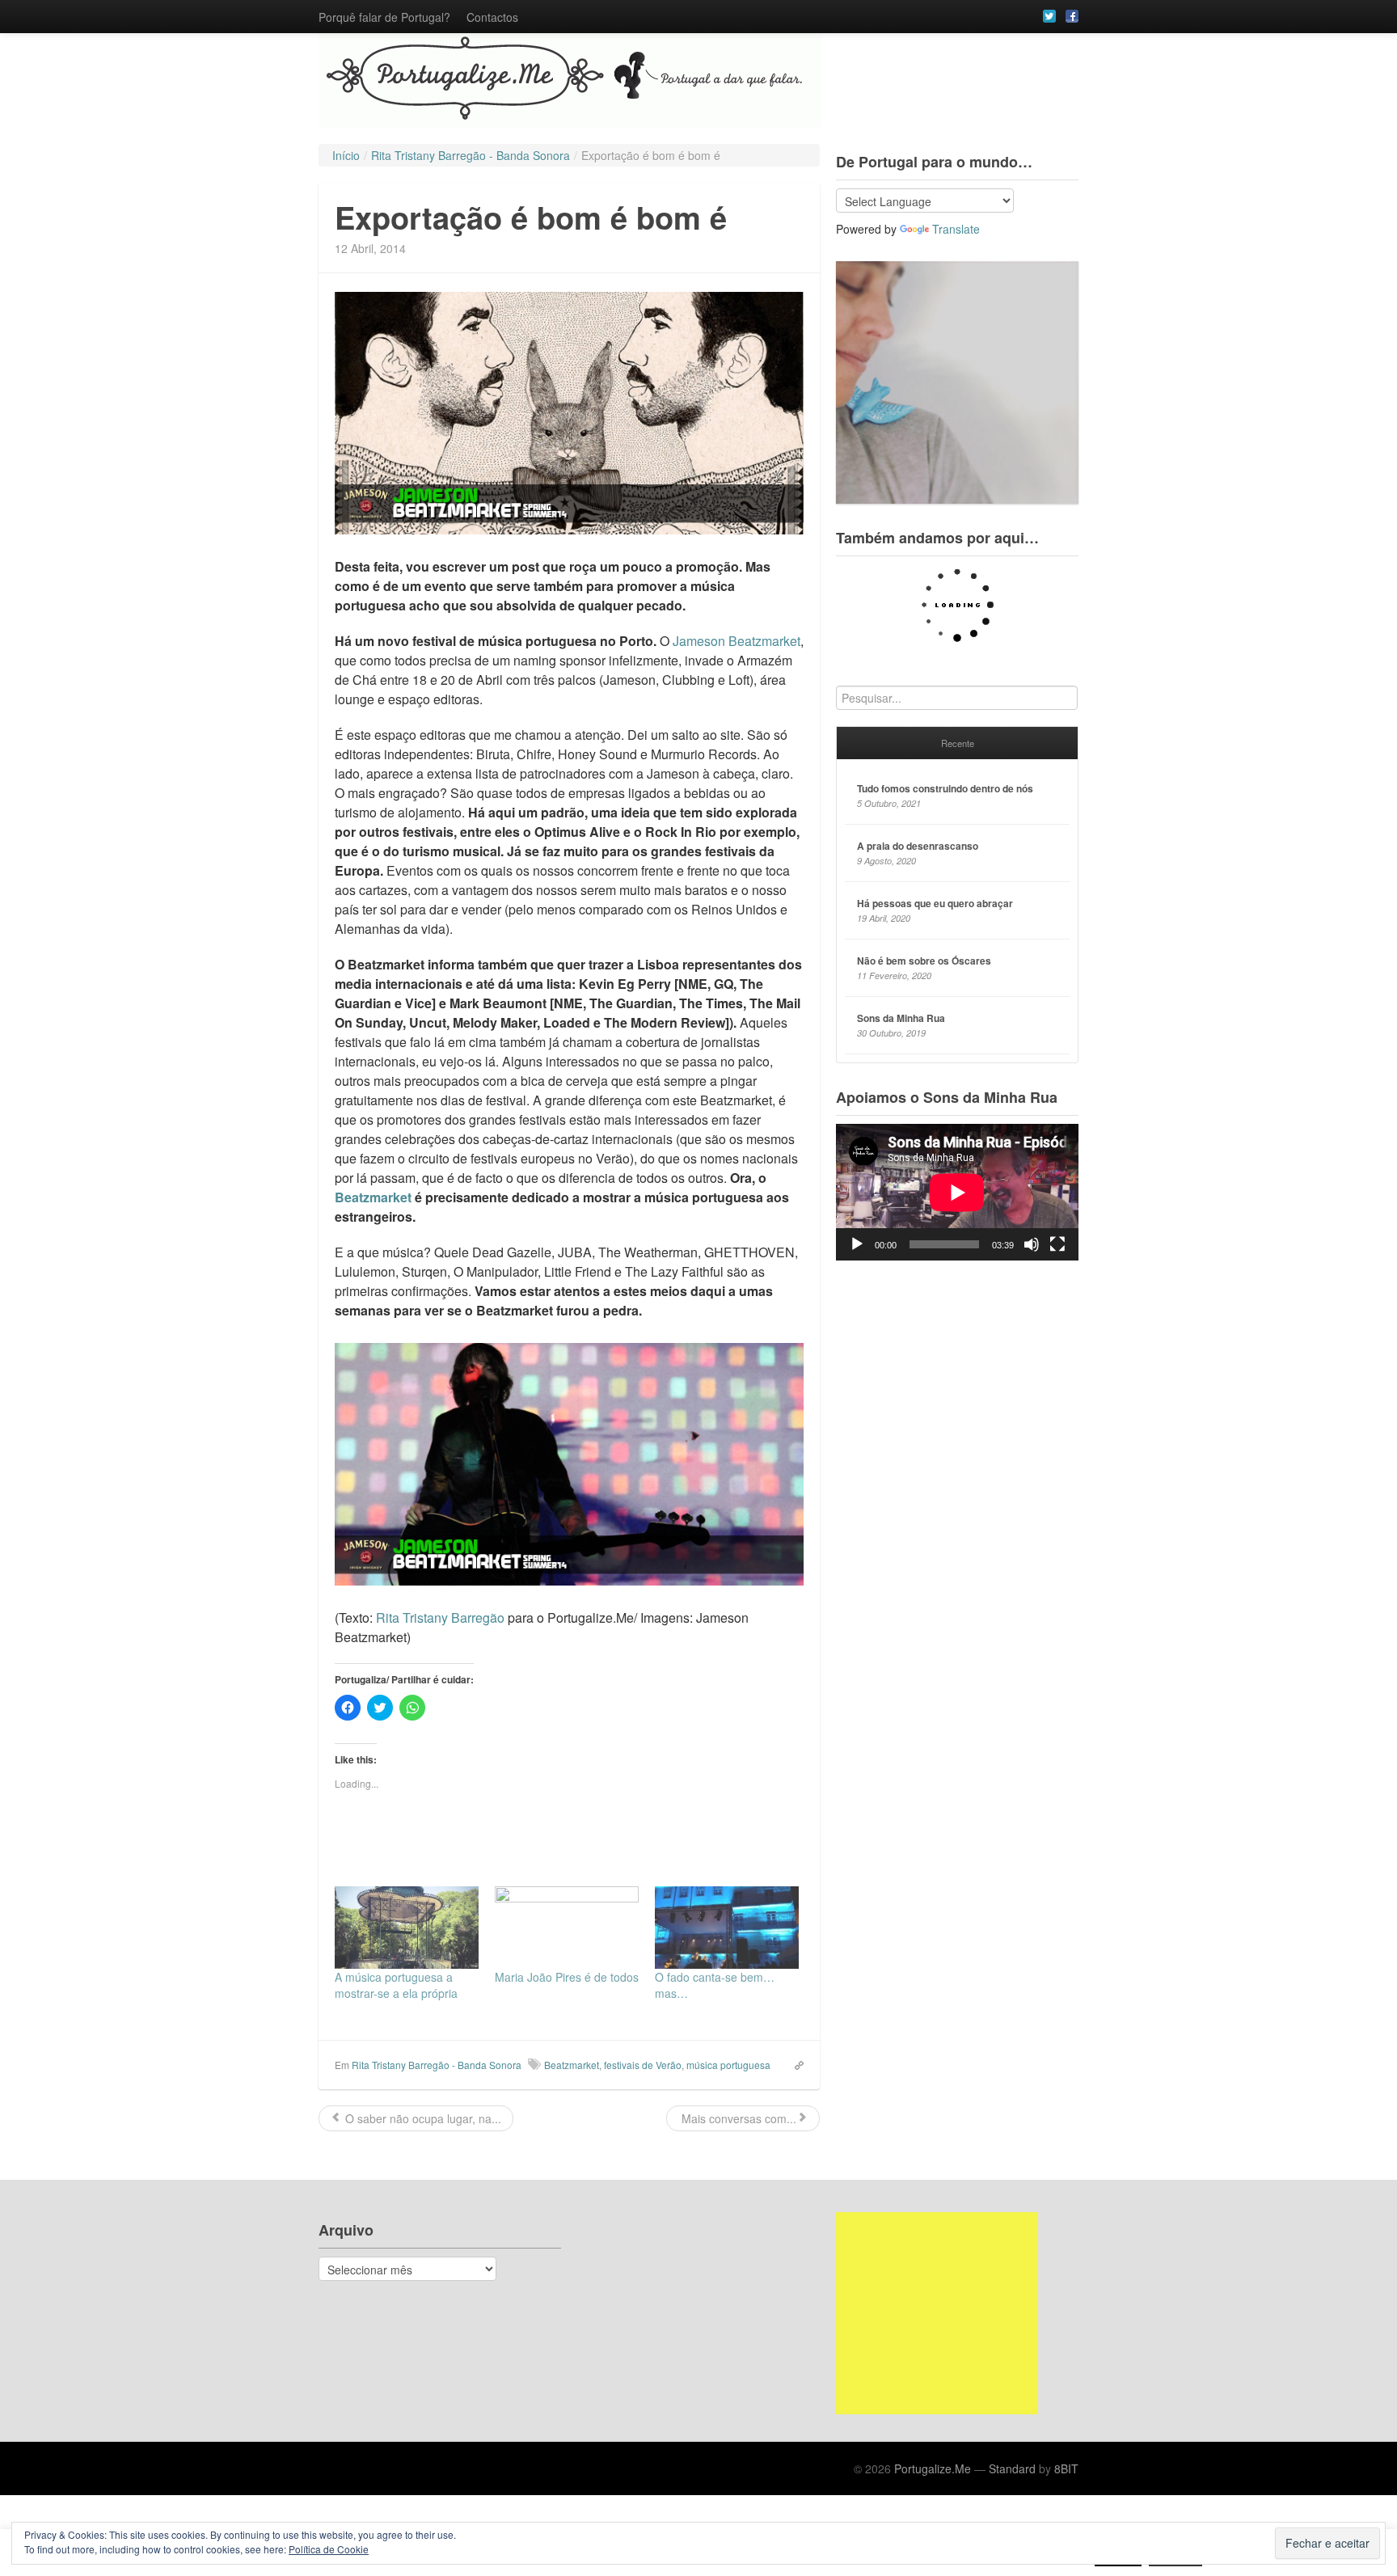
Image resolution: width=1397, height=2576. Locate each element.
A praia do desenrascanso (918, 846)
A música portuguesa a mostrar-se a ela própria (396, 1985)
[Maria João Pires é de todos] (567, 1928)
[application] (957, 1192)
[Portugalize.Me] (698, 80)
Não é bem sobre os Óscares (924, 961)
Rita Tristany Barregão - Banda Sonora (437, 2065)
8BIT (1066, 2468)
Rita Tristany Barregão (440, 1617)
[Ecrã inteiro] (1057, 1244)
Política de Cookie (329, 2549)
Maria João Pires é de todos (567, 1977)
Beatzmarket (373, 1197)
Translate (956, 229)
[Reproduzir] (857, 1244)
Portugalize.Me (933, 2468)
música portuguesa (728, 2065)
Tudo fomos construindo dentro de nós (945, 788)
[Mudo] (1032, 1244)
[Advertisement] (937, 2313)
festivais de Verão (643, 2065)
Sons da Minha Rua (901, 1018)
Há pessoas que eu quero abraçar (935, 903)
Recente (958, 743)
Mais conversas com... (737, 2118)
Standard (1012, 2468)
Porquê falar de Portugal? (384, 17)
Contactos (492, 17)
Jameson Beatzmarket (736, 641)
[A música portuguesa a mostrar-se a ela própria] (407, 1928)
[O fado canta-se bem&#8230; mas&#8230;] (727, 1928)
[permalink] (794, 2064)
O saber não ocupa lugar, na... (422, 2118)
